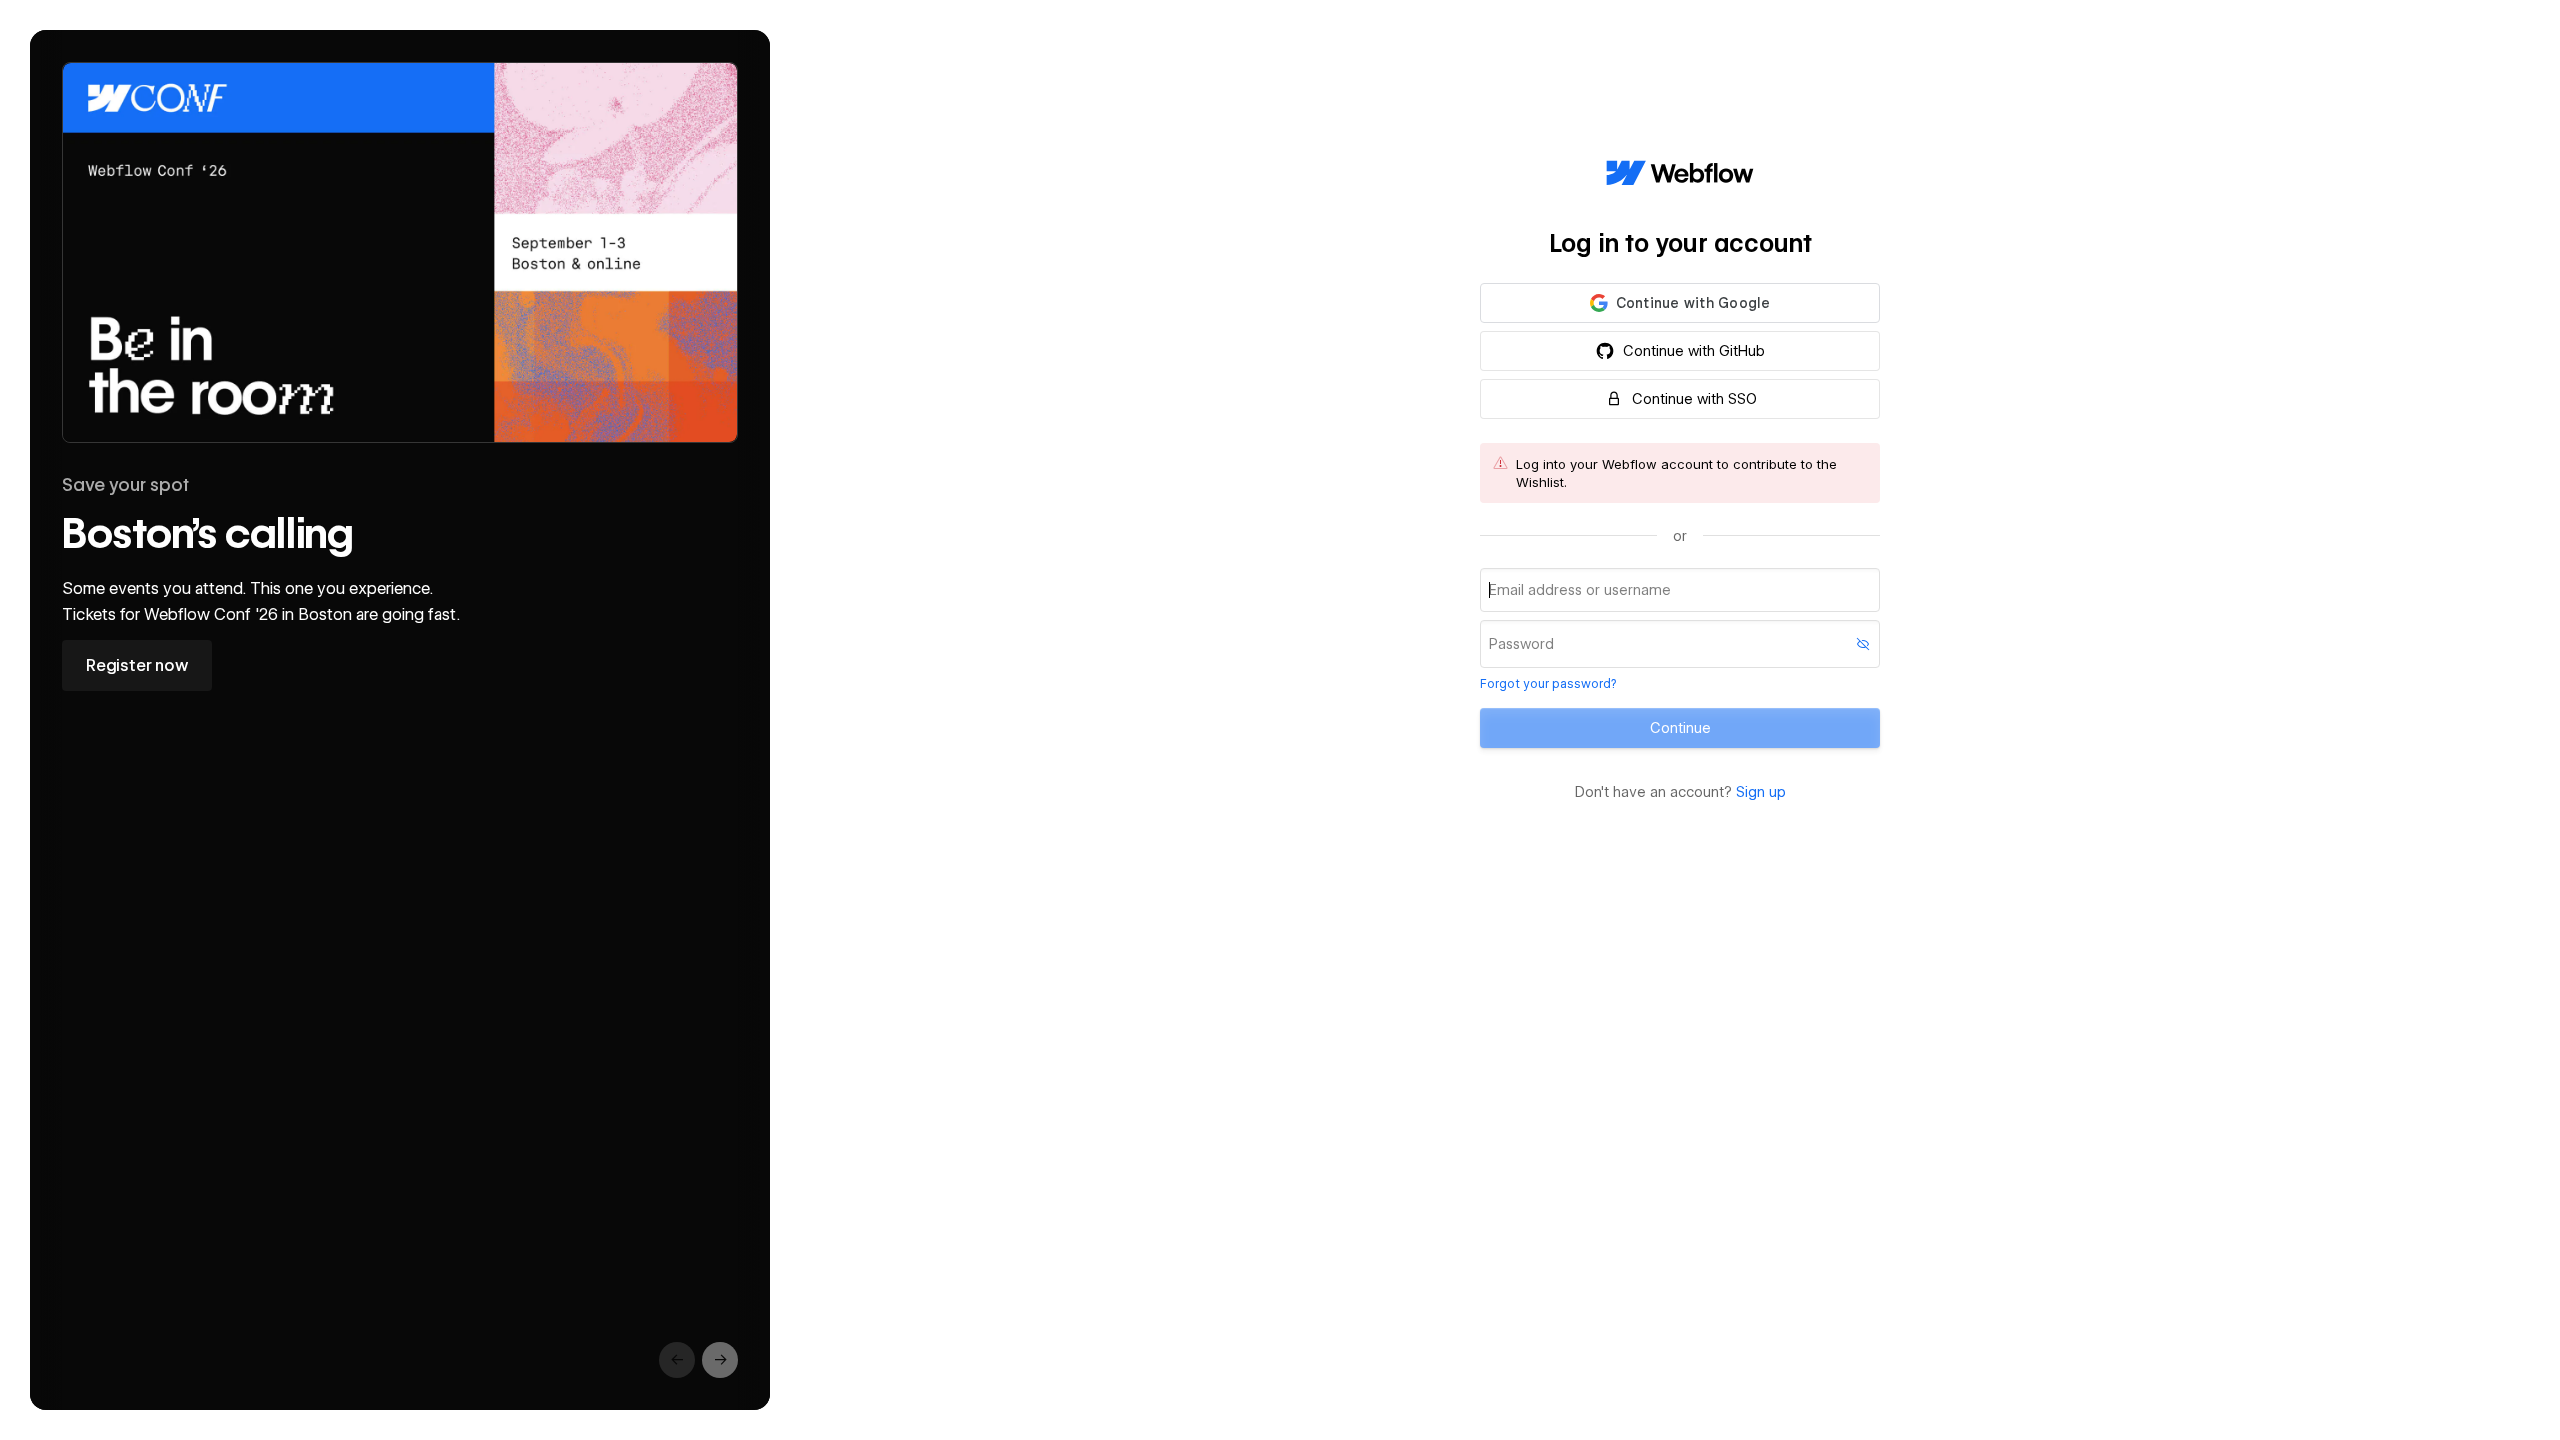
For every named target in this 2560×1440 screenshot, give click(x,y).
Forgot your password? (1548, 683)
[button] (1680, 303)
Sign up (1761, 792)
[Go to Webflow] (1680, 174)
